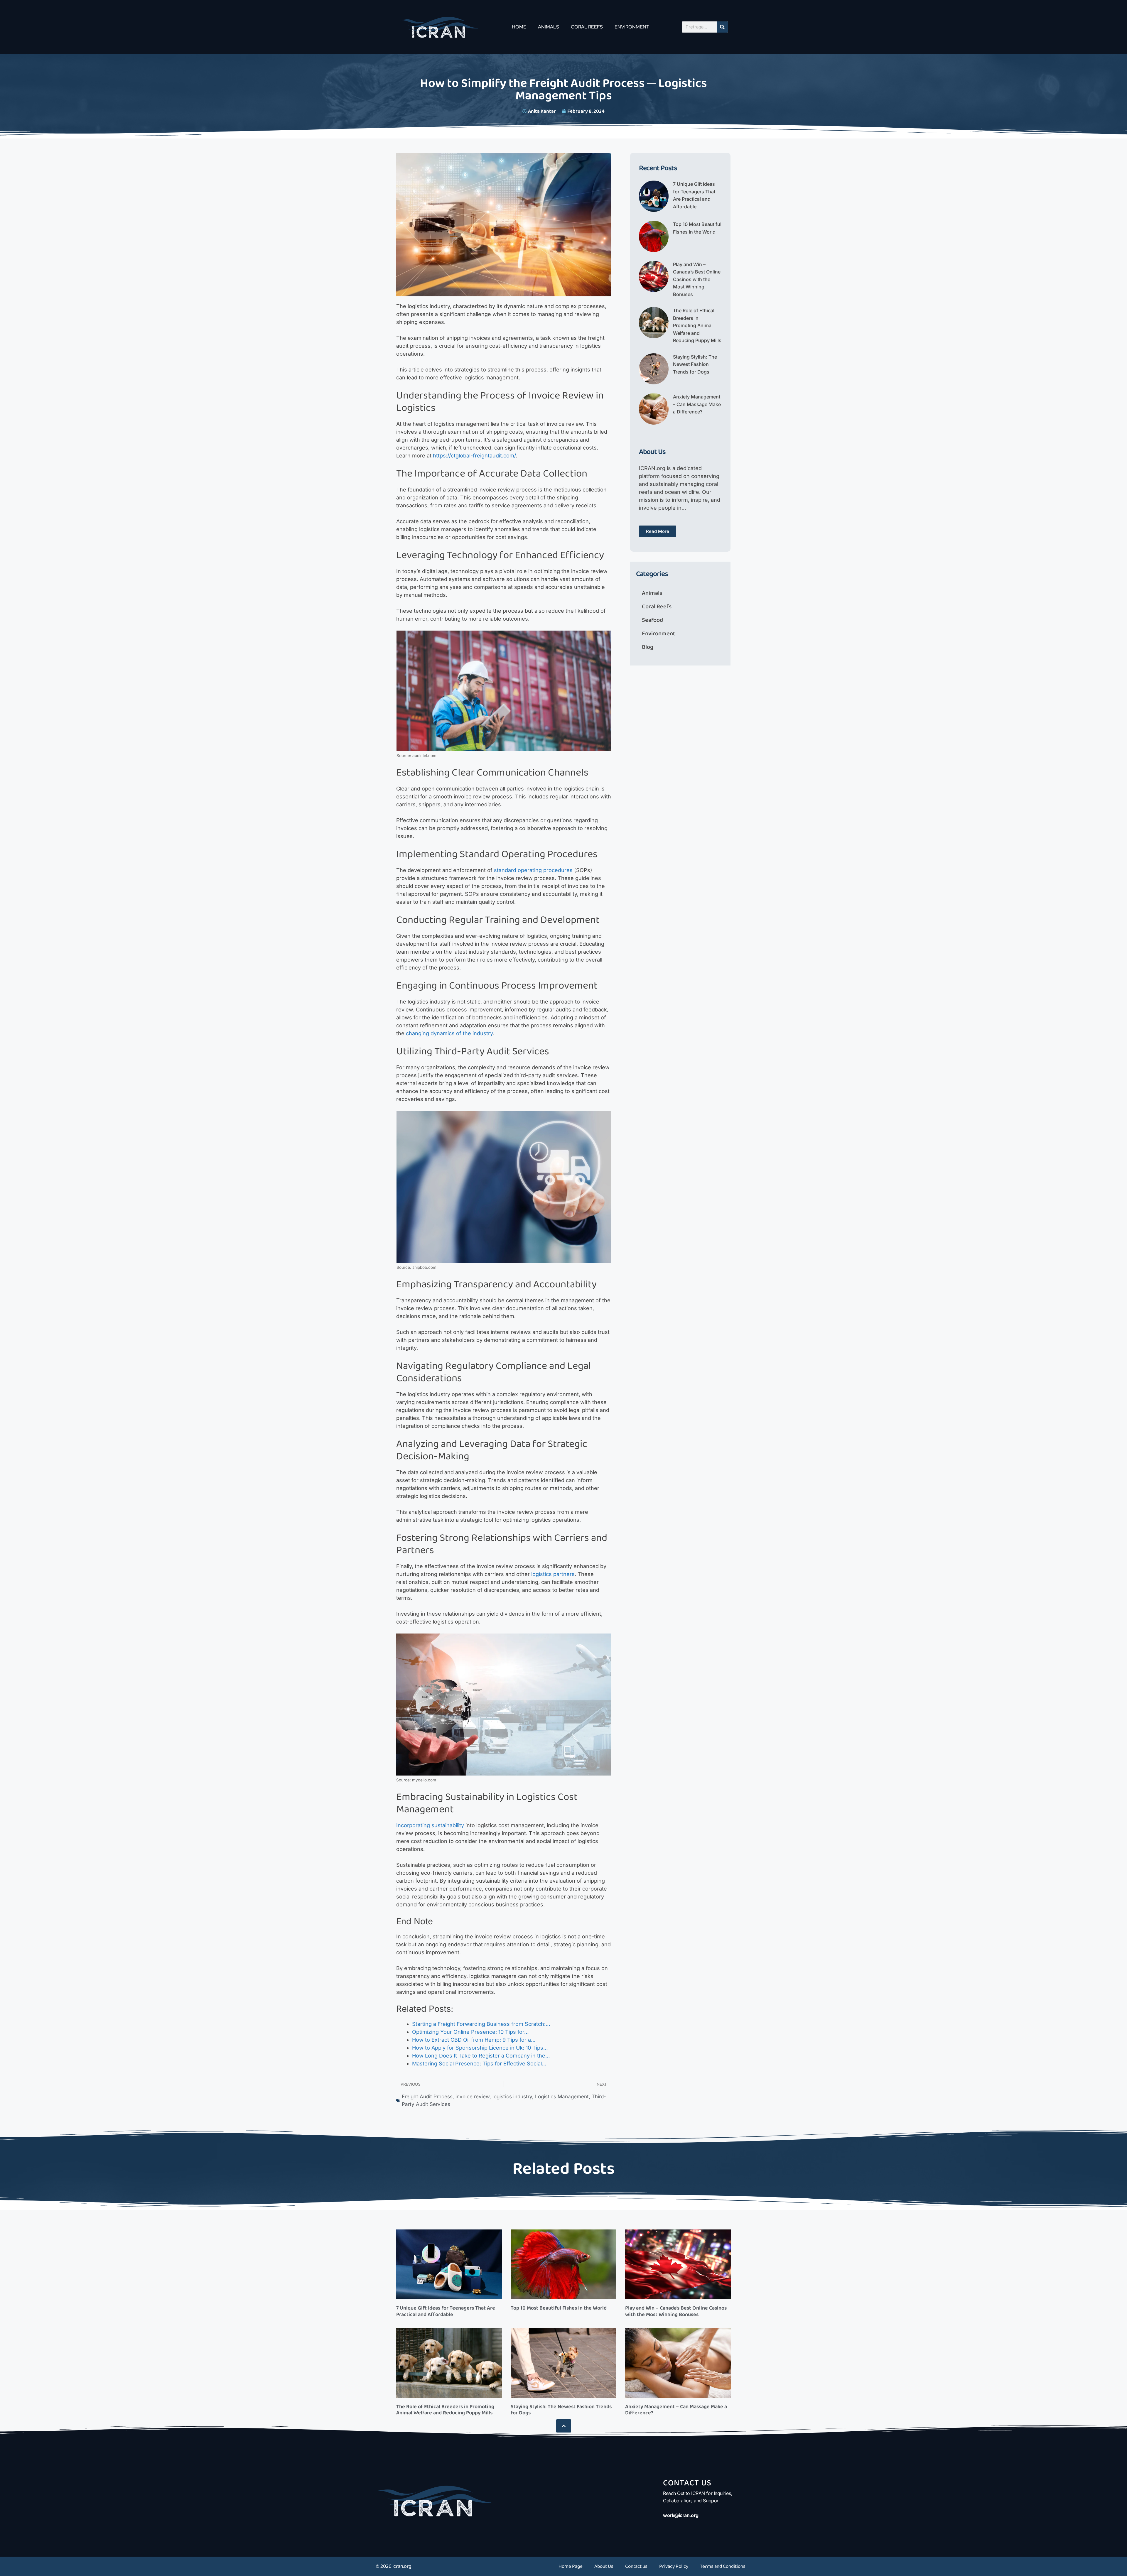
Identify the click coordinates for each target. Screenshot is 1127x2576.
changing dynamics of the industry (449, 1033)
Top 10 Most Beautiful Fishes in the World (559, 2308)
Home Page (571, 2566)
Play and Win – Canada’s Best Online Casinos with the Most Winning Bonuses (697, 279)
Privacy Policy (674, 2566)
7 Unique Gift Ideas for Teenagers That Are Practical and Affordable (446, 2311)
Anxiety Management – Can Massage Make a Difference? (697, 404)
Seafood (652, 620)
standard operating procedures (533, 870)
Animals (549, 27)
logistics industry (512, 2097)
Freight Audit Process (427, 2097)
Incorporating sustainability (430, 1825)
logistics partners (553, 1574)
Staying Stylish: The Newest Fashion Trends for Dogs (695, 364)
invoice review (473, 2097)
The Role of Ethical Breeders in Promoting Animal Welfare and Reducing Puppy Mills (697, 325)
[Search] (722, 27)
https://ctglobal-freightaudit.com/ (474, 456)
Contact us (636, 2566)
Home (519, 27)
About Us (604, 2566)
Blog (648, 647)
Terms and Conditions (723, 2566)
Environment (632, 27)
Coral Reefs (587, 27)
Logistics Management (562, 2097)
